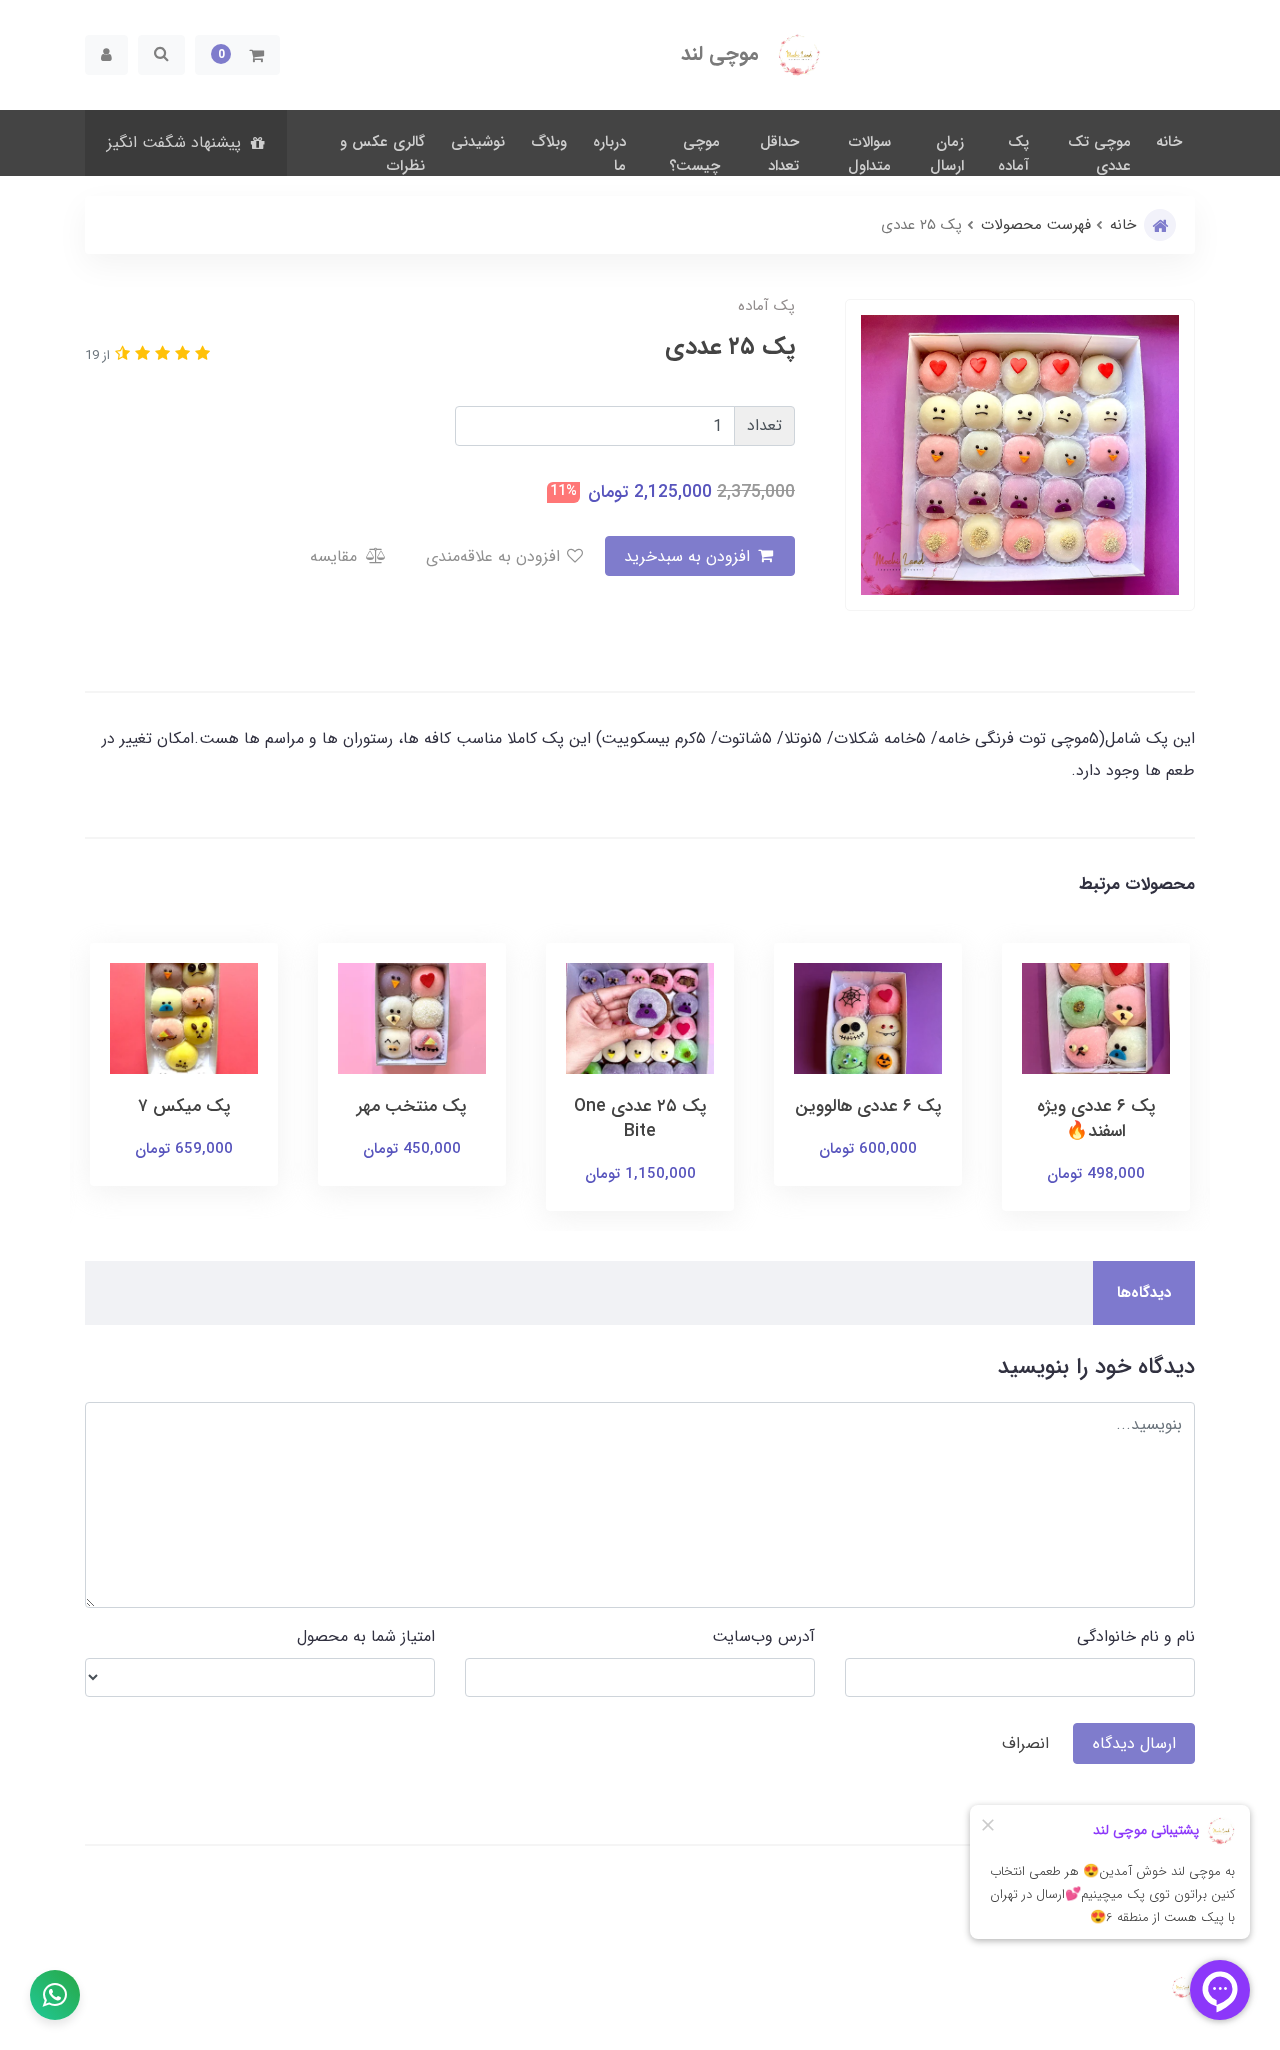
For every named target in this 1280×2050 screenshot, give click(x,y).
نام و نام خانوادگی (1136, 1636)
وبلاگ (549, 142)
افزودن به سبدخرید (689, 556)
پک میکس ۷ (184, 1106)
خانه (1169, 142)
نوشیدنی (478, 142)
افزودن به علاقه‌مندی (495, 556)
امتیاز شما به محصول (366, 1636)
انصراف (1025, 1743)
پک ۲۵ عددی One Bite (640, 1119)
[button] (237, 55)
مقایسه (336, 556)
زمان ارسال (947, 154)
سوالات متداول (869, 154)
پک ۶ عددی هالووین (868, 1106)
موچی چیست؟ (694, 154)
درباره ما (609, 154)
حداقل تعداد (779, 154)
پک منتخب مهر (412, 1106)
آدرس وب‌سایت (763, 1636)
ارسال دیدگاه (1134, 1743)
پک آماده (1013, 154)
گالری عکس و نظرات (382, 154)
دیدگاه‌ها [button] (1144, 1293)
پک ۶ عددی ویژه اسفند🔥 (1096, 1119)
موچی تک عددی (1099, 154)
